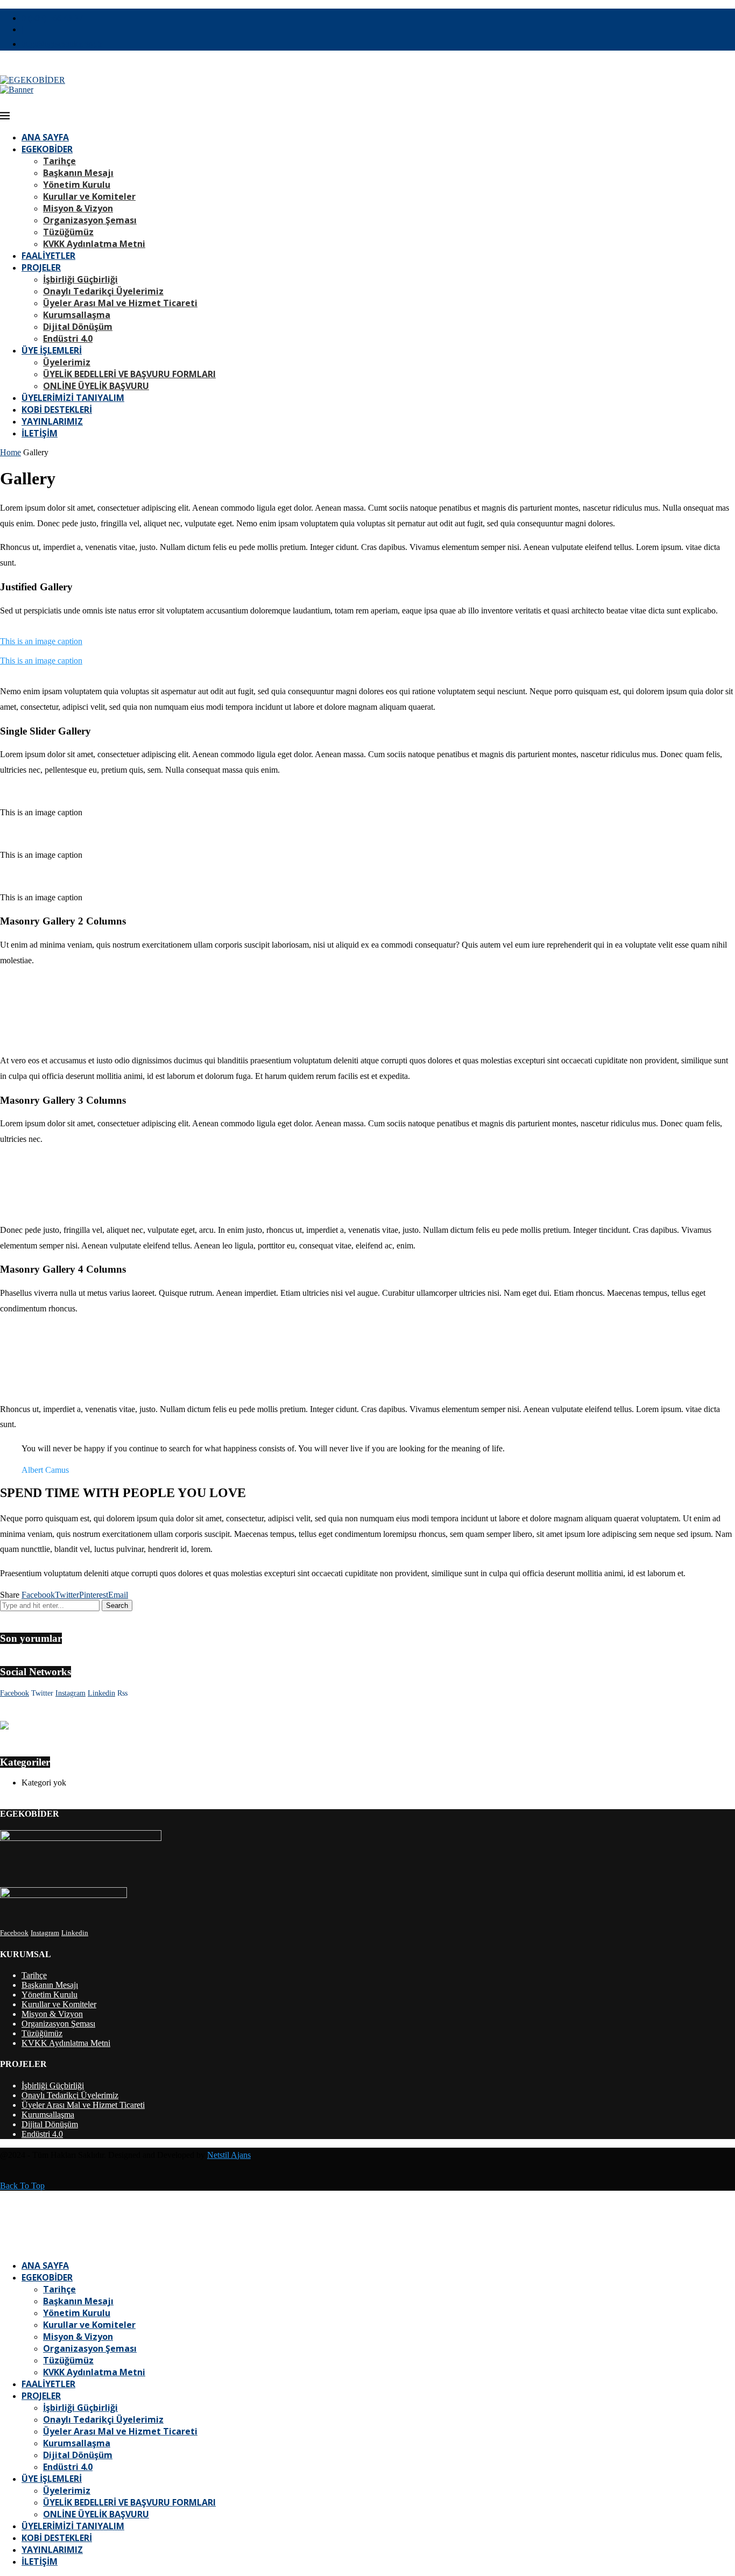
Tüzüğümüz (68, 232)
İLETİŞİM (40, 433)
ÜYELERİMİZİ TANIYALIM (73, 398)
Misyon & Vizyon (78, 208)
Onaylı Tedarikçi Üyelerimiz (103, 291)
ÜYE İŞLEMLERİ (52, 350)
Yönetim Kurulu (77, 185)
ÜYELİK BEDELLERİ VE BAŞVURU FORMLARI (129, 374)
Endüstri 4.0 (68, 338)
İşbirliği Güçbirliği (80, 279)
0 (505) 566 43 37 (52, 18)
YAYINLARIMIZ (52, 421)
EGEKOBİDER (47, 149)
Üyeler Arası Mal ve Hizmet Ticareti (120, 303)
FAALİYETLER (48, 256)
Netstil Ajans (229, 2155)
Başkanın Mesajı (78, 173)
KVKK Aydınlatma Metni (94, 244)
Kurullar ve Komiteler (89, 196)
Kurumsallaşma (77, 315)
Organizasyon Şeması (90, 220)
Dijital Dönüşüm (78, 327)
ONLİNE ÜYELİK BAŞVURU (96, 386)
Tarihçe (59, 161)
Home (10, 452)
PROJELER (41, 267)
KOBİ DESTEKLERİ (57, 410)
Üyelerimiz (67, 362)
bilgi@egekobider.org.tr (62, 44)
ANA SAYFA (45, 137)
